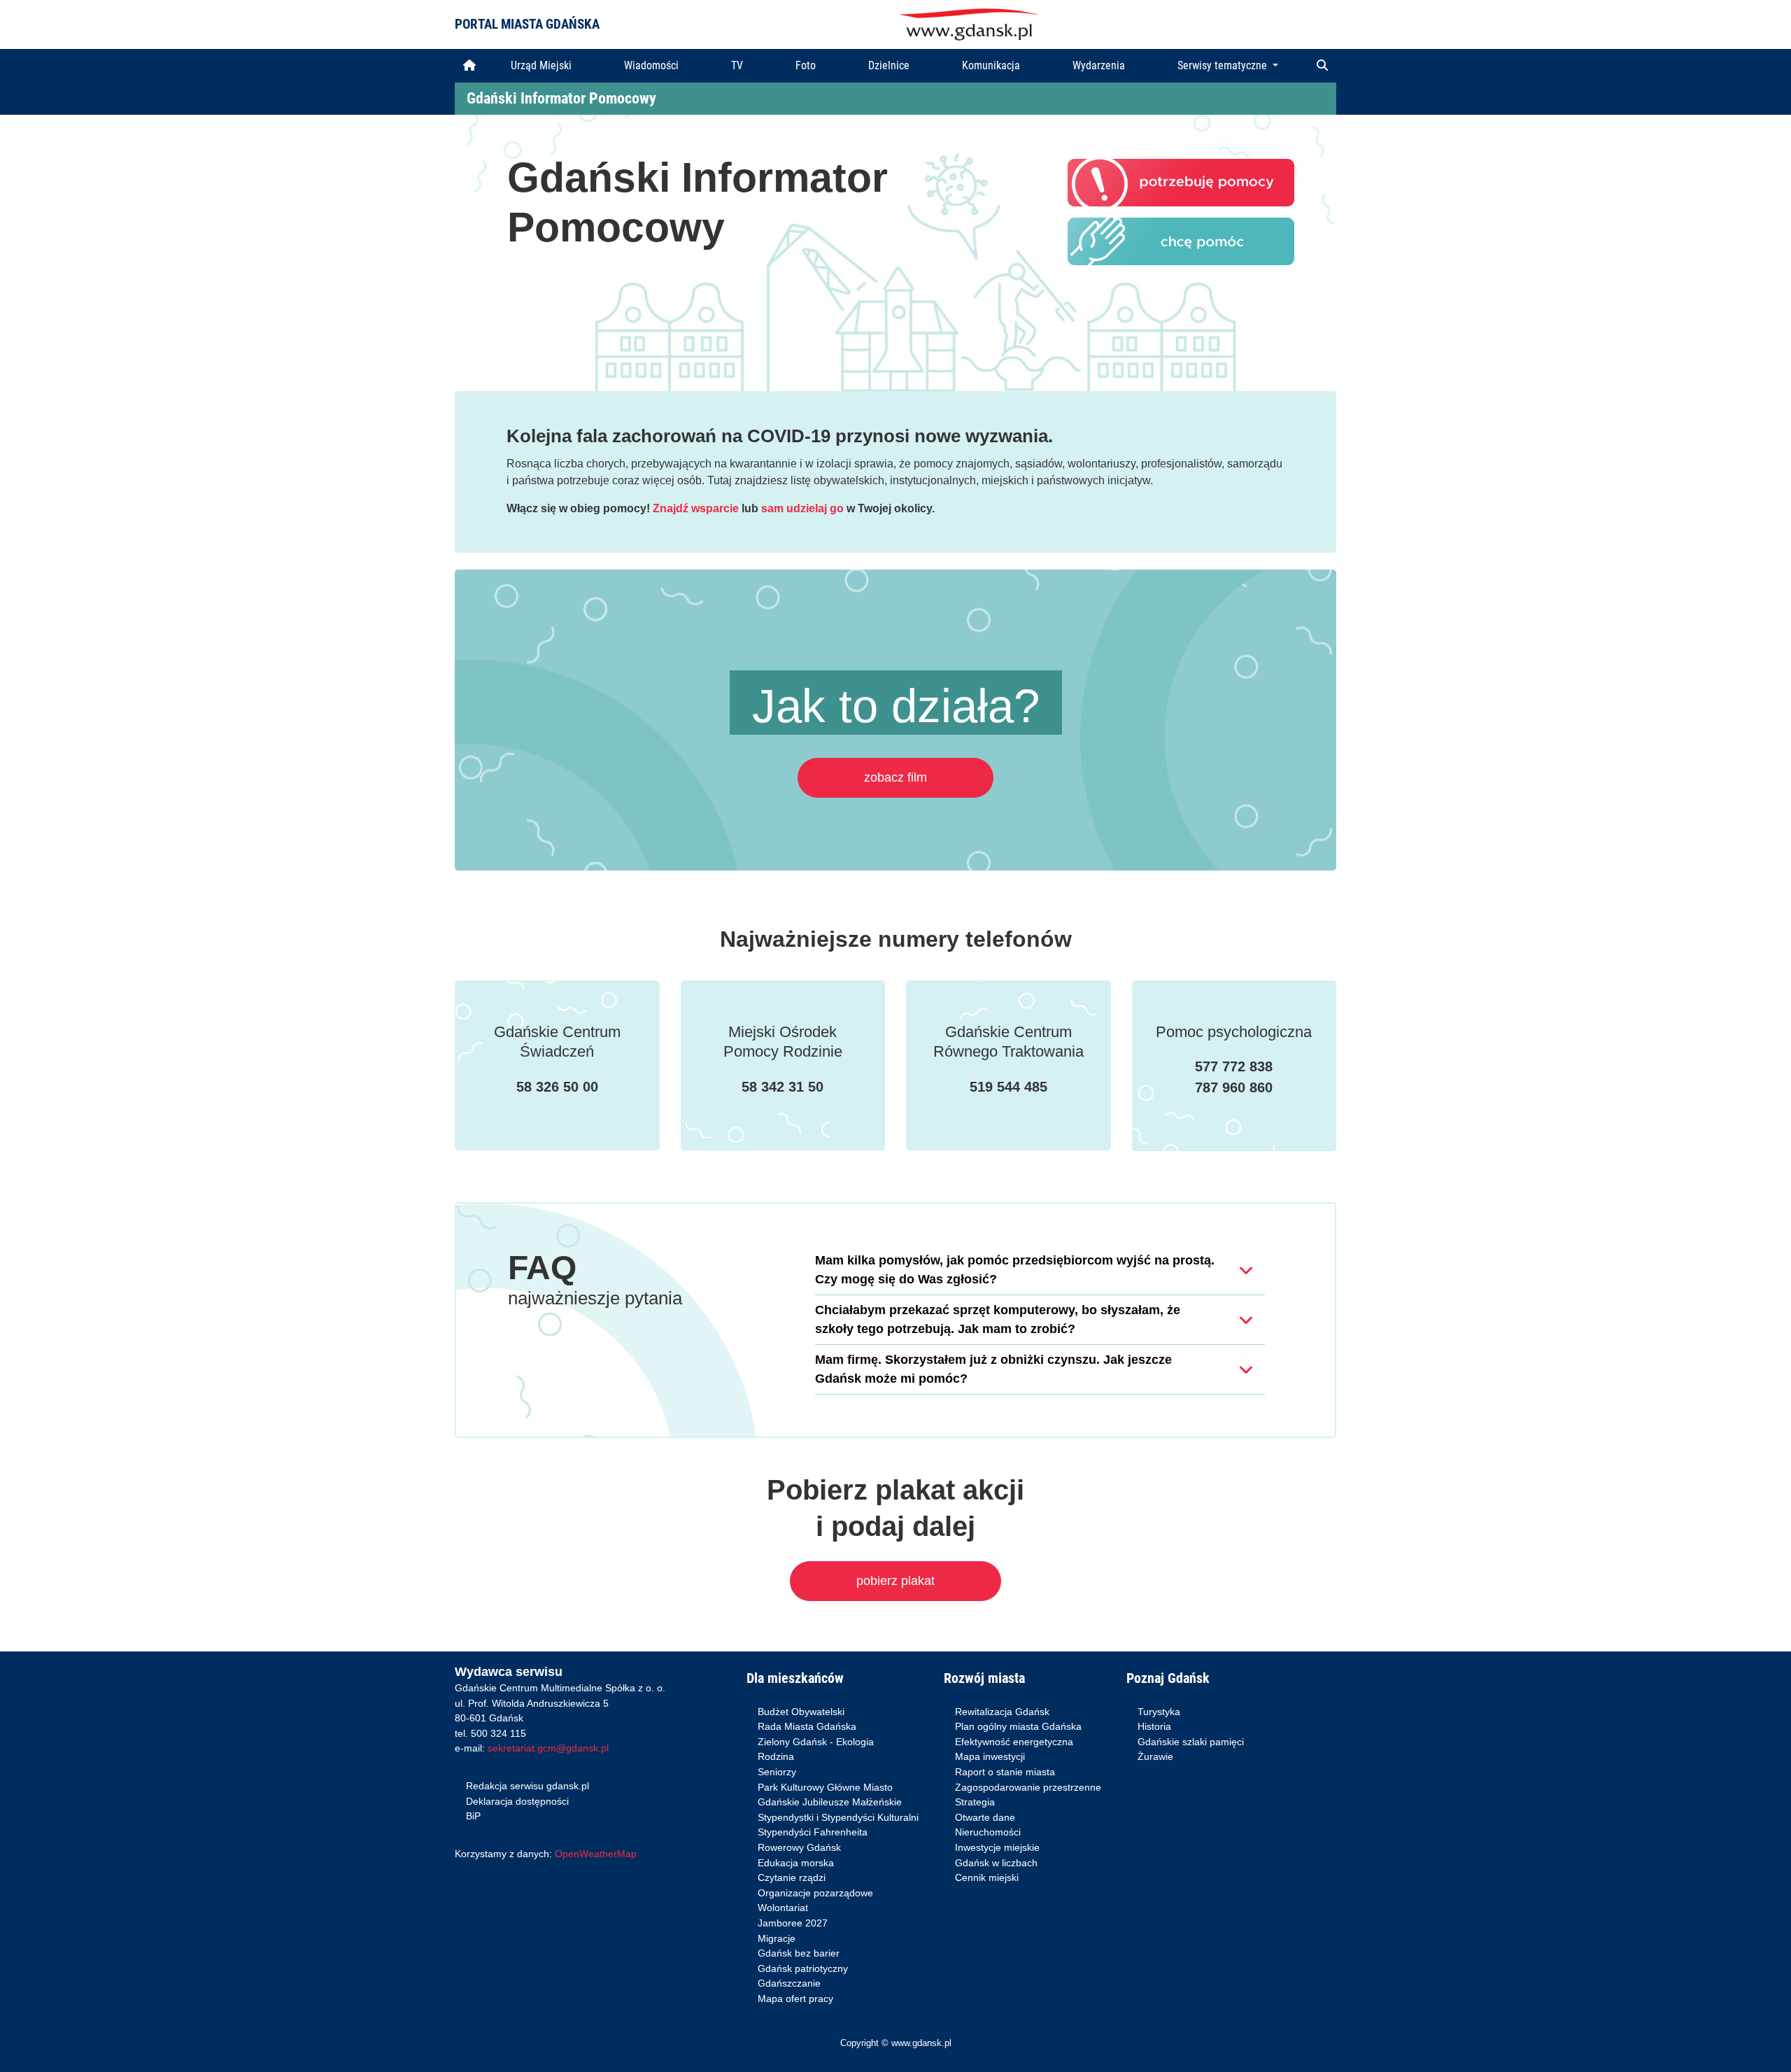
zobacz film (895, 777)
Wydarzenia (1099, 65)
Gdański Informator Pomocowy (561, 98)
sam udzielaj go (802, 508)
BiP (473, 1816)
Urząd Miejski (541, 65)
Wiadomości (651, 65)
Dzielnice (889, 65)
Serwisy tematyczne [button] (1224, 65)
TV (737, 65)
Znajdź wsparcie (696, 508)
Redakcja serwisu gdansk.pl (528, 1786)
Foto (806, 65)
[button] (1322, 66)
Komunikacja (991, 65)
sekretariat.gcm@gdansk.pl (548, 1748)
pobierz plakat (895, 1581)
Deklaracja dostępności (517, 1801)
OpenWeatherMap (596, 1854)
